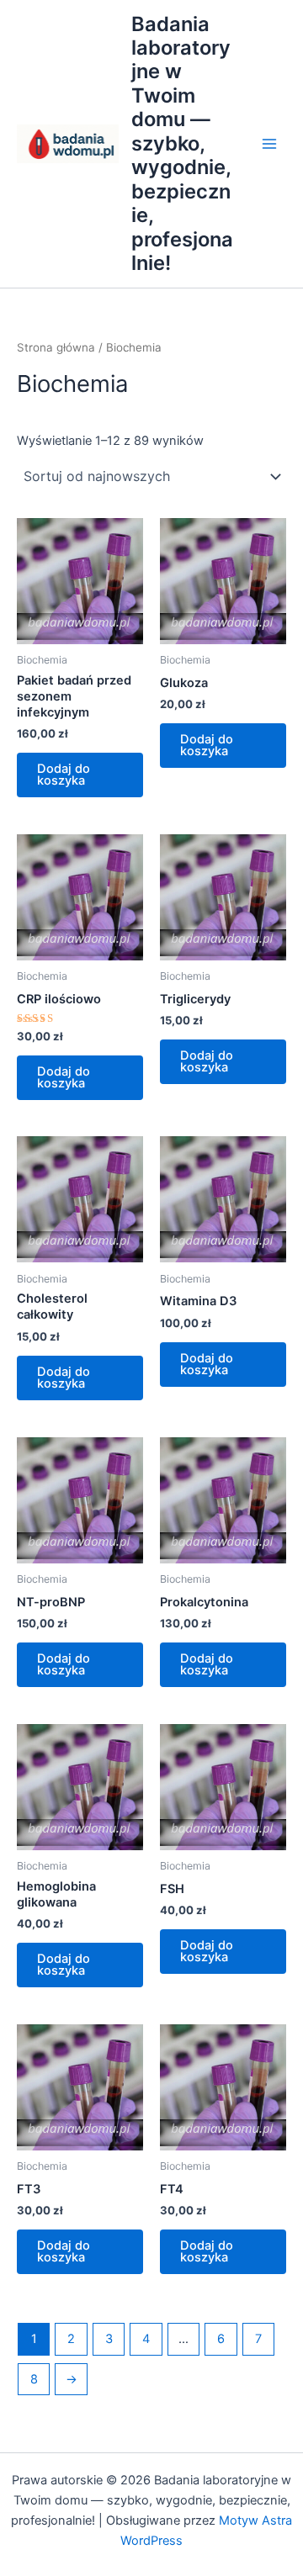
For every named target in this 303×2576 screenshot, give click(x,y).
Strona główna (56, 347)
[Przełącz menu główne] (269, 144)
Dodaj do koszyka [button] (64, 775)
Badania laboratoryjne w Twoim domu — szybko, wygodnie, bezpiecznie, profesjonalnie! (182, 144)
